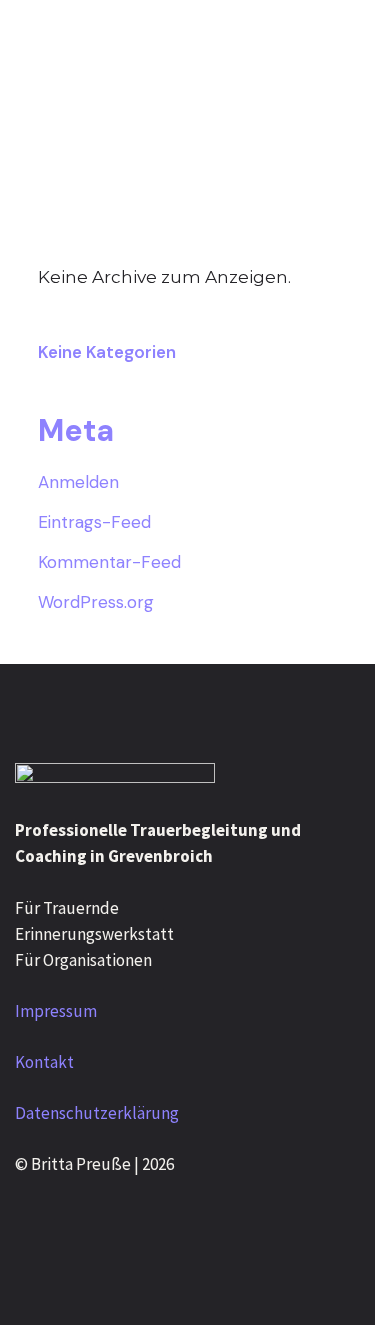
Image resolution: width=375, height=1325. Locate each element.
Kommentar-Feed (109, 562)
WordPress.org (96, 602)
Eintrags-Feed (94, 522)
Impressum (56, 1011)
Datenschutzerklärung (97, 1113)
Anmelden (78, 482)
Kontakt (44, 1062)
